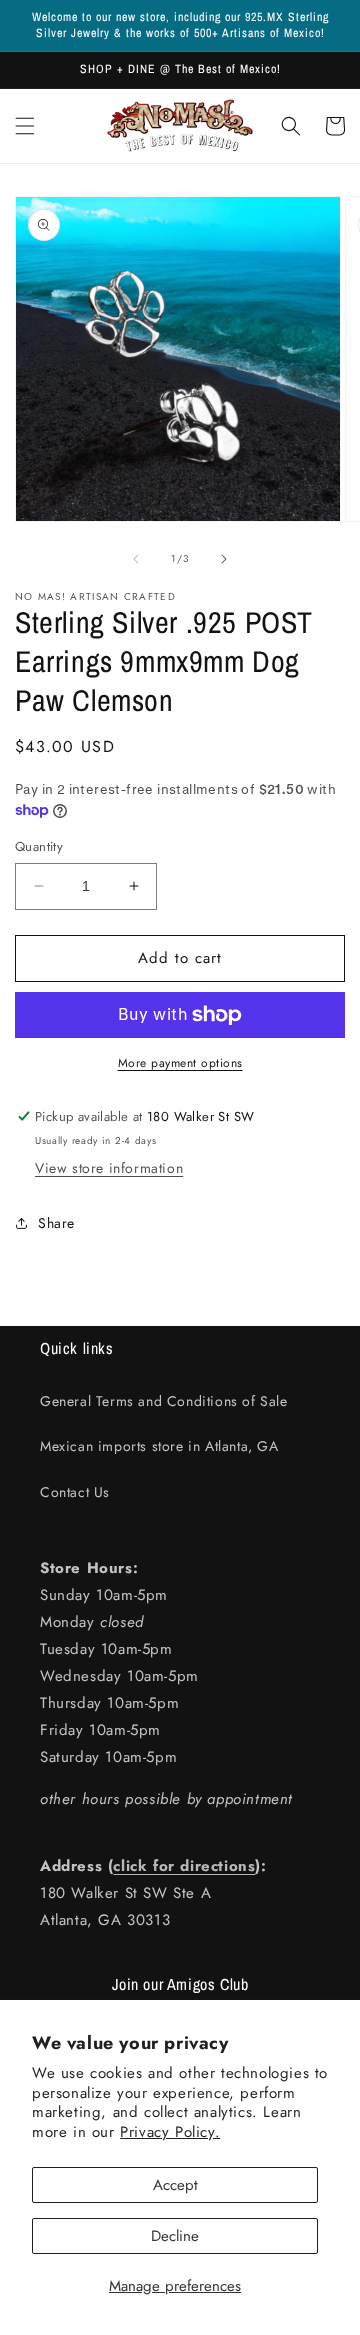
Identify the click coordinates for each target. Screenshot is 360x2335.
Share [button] (56, 1223)
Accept (175, 2185)
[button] (25, 126)
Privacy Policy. (170, 2132)
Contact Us (75, 1492)
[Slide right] (224, 559)
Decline (175, 2236)
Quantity (39, 846)
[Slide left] (136, 559)
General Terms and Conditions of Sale (164, 1401)
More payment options (180, 1063)
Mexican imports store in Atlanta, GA (159, 1446)
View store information (109, 1168)
